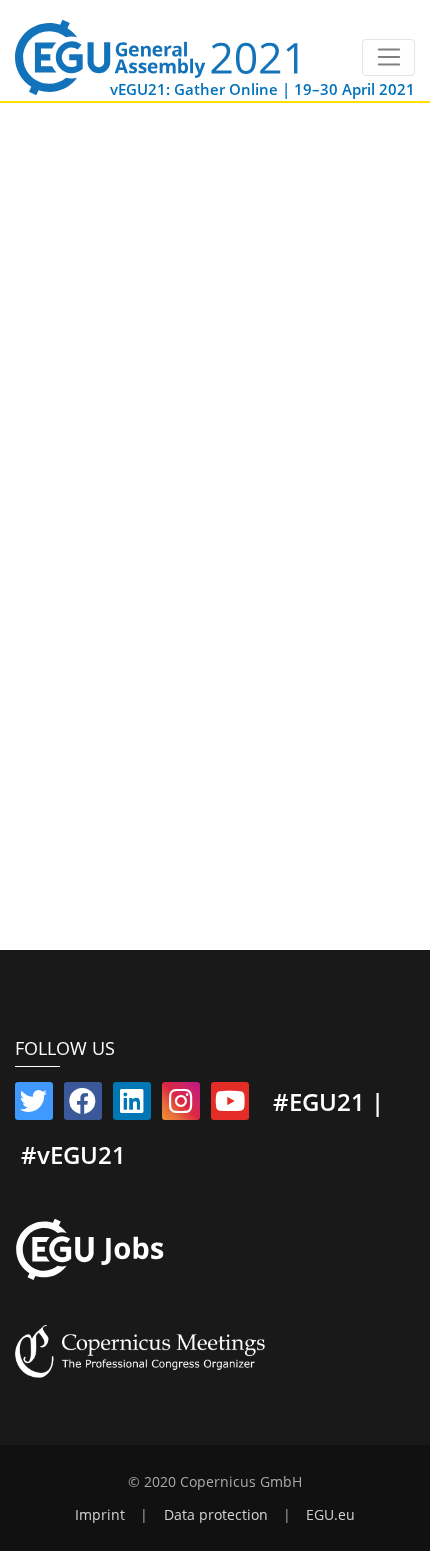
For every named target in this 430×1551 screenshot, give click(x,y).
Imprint (100, 1515)
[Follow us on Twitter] (34, 1105)
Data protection (216, 1515)
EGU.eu (330, 1515)
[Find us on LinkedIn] (132, 1105)
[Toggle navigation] (388, 58)
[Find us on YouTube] (230, 1105)
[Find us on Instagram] (181, 1105)
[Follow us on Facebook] (83, 1105)
